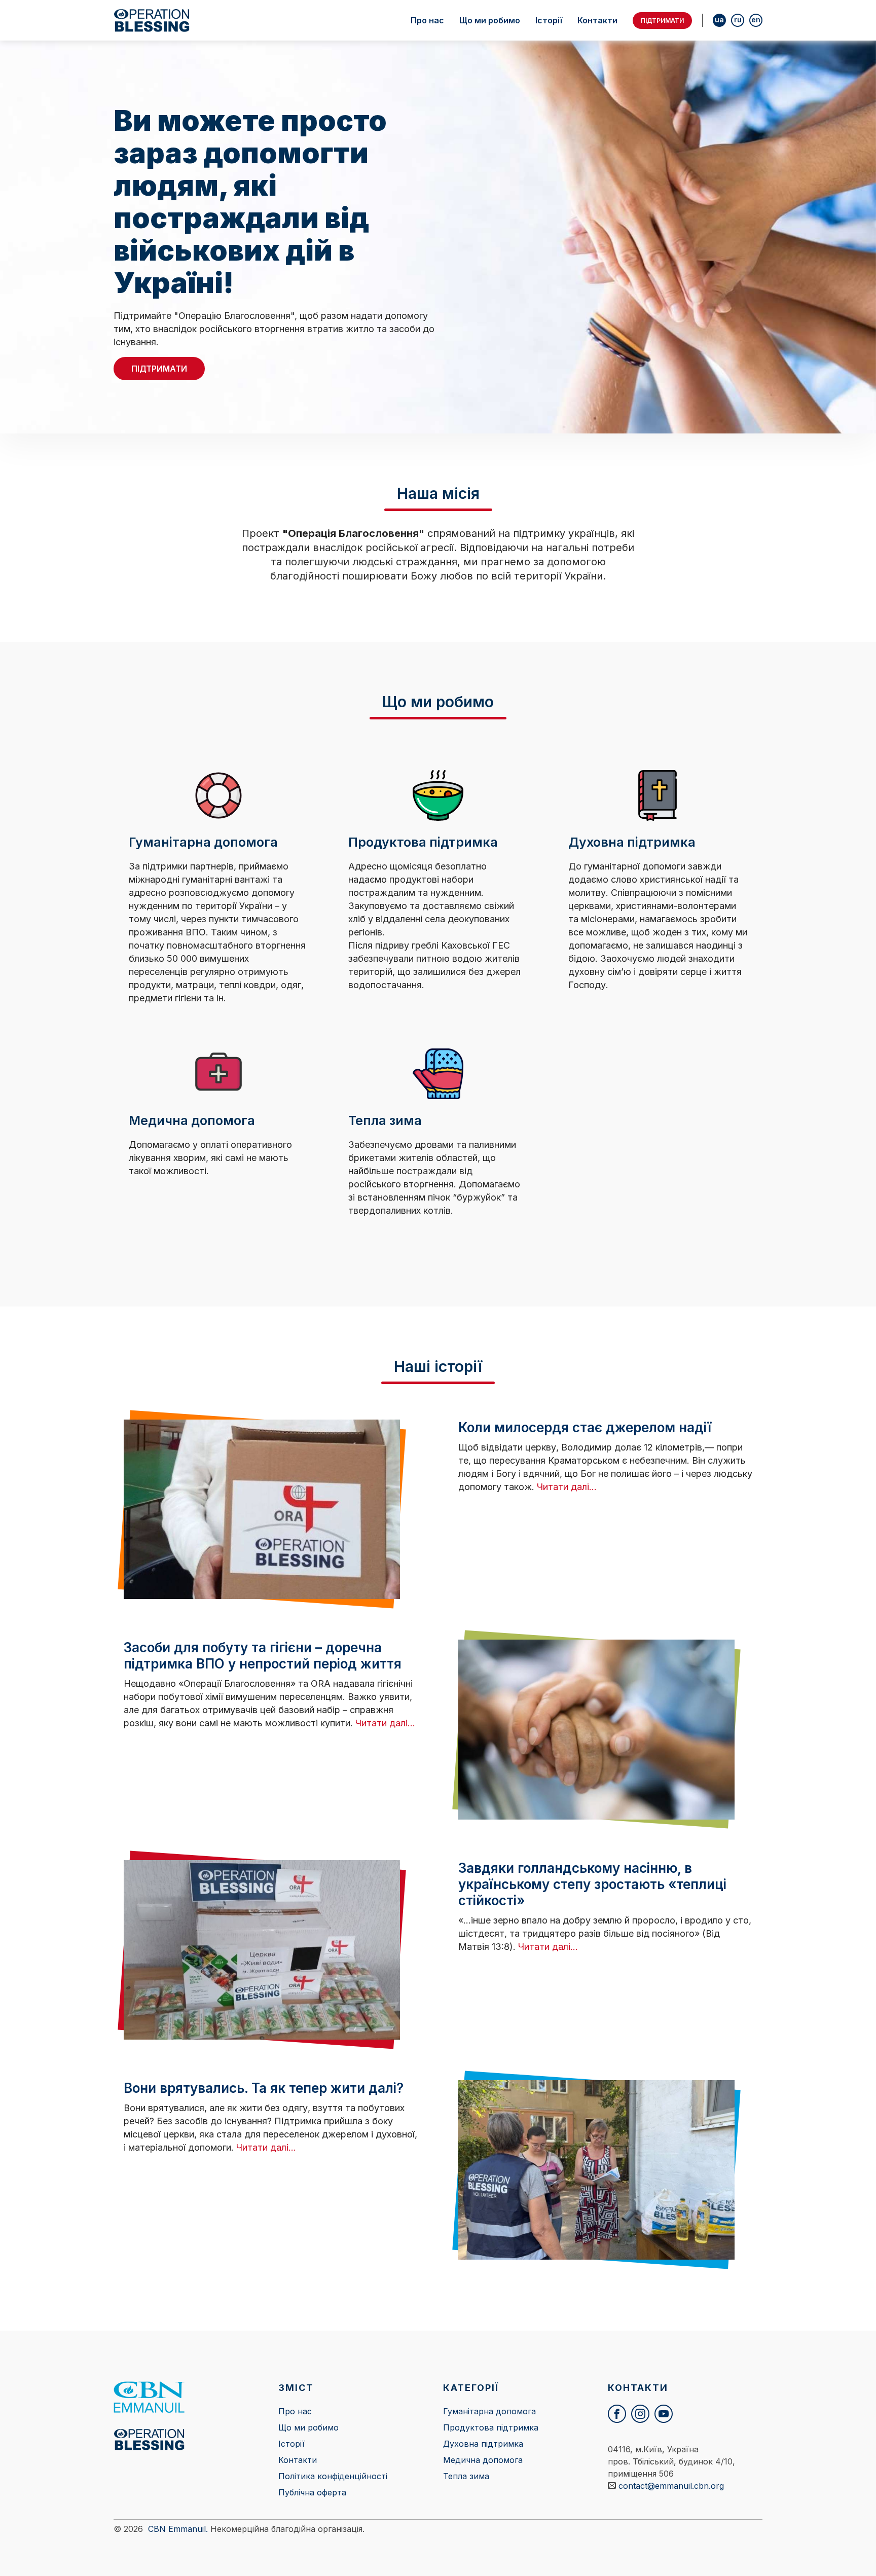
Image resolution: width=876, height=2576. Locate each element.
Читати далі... (567, 1487)
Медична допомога (483, 2460)
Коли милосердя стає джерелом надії (585, 1427)
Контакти (597, 20)
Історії (549, 20)
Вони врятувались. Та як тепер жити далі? (264, 2088)
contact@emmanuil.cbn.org (671, 2486)
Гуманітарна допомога (489, 2411)
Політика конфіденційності (333, 2476)
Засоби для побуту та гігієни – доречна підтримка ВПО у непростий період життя (263, 1656)
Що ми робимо (490, 20)
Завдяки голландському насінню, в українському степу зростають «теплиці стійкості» (592, 1884)
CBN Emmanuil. (178, 2529)
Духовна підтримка (483, 2444)
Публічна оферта (312, 2492)
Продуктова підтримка (491, 2427)
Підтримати (662, 21)
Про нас (427, 20)
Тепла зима (466, 2476)
